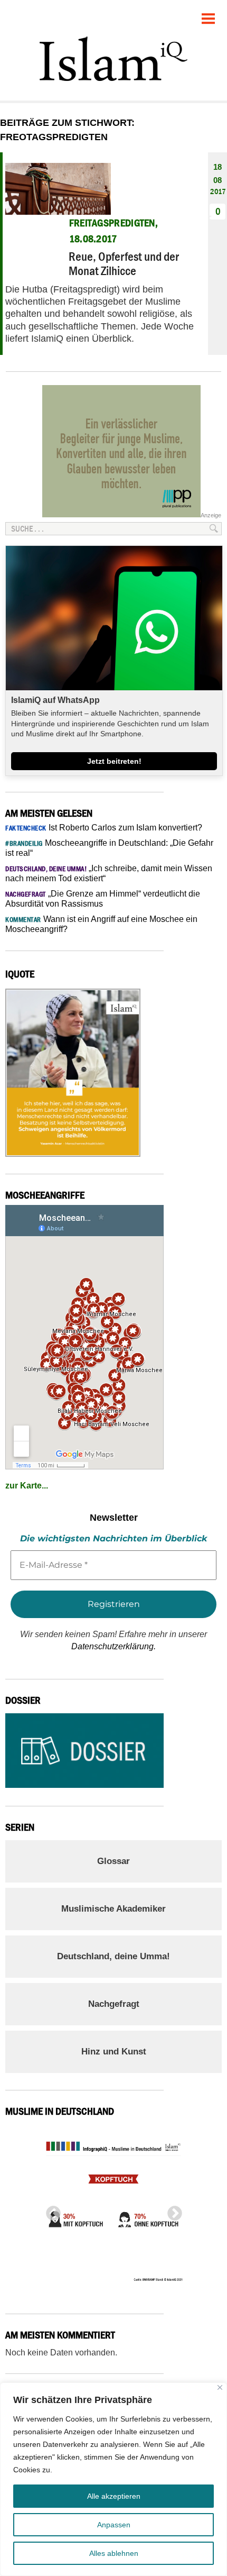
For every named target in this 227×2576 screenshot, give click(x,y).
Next (172, 2210)
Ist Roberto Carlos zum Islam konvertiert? (104, 828)
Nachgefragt (114, 2004)
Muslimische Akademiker (113, 1909)
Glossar (113, 1861)
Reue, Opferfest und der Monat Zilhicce (124, 263)
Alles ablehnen (114, 2553)
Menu (209, 15)
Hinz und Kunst (114, 2052)
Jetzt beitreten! (114, 761)
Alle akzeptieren (114, 2496)
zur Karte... (27, 1486)
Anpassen (114, 2525)
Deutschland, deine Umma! (113, 1956)
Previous (50, 2210)
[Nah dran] (220, 2387)
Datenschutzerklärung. (113, 1646)
